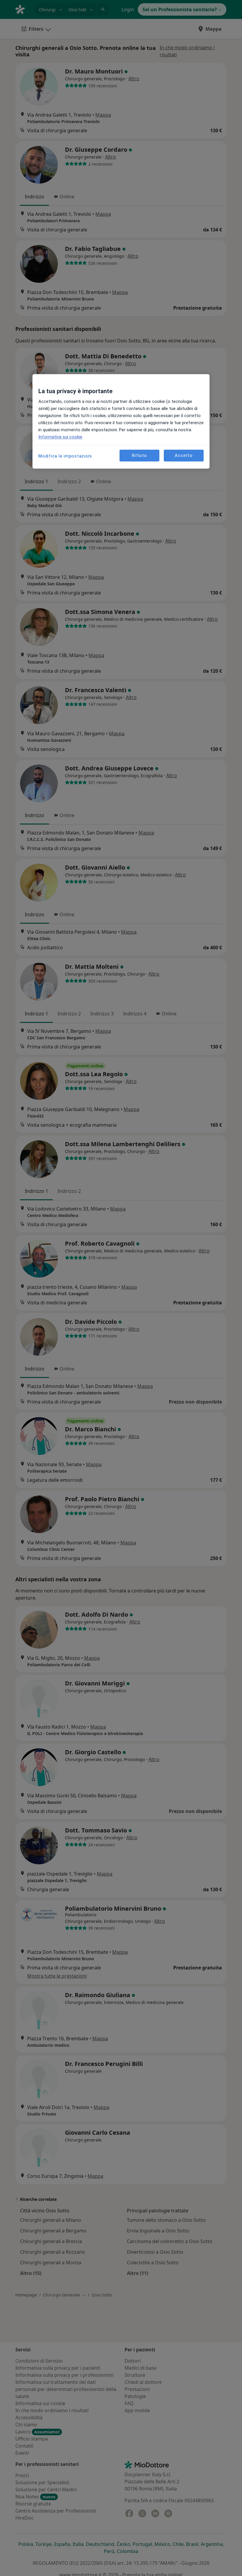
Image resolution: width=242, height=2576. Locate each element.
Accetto (184, 455)
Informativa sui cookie (60, 437)
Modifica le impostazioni (65, 456)
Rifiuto (139, 455)
